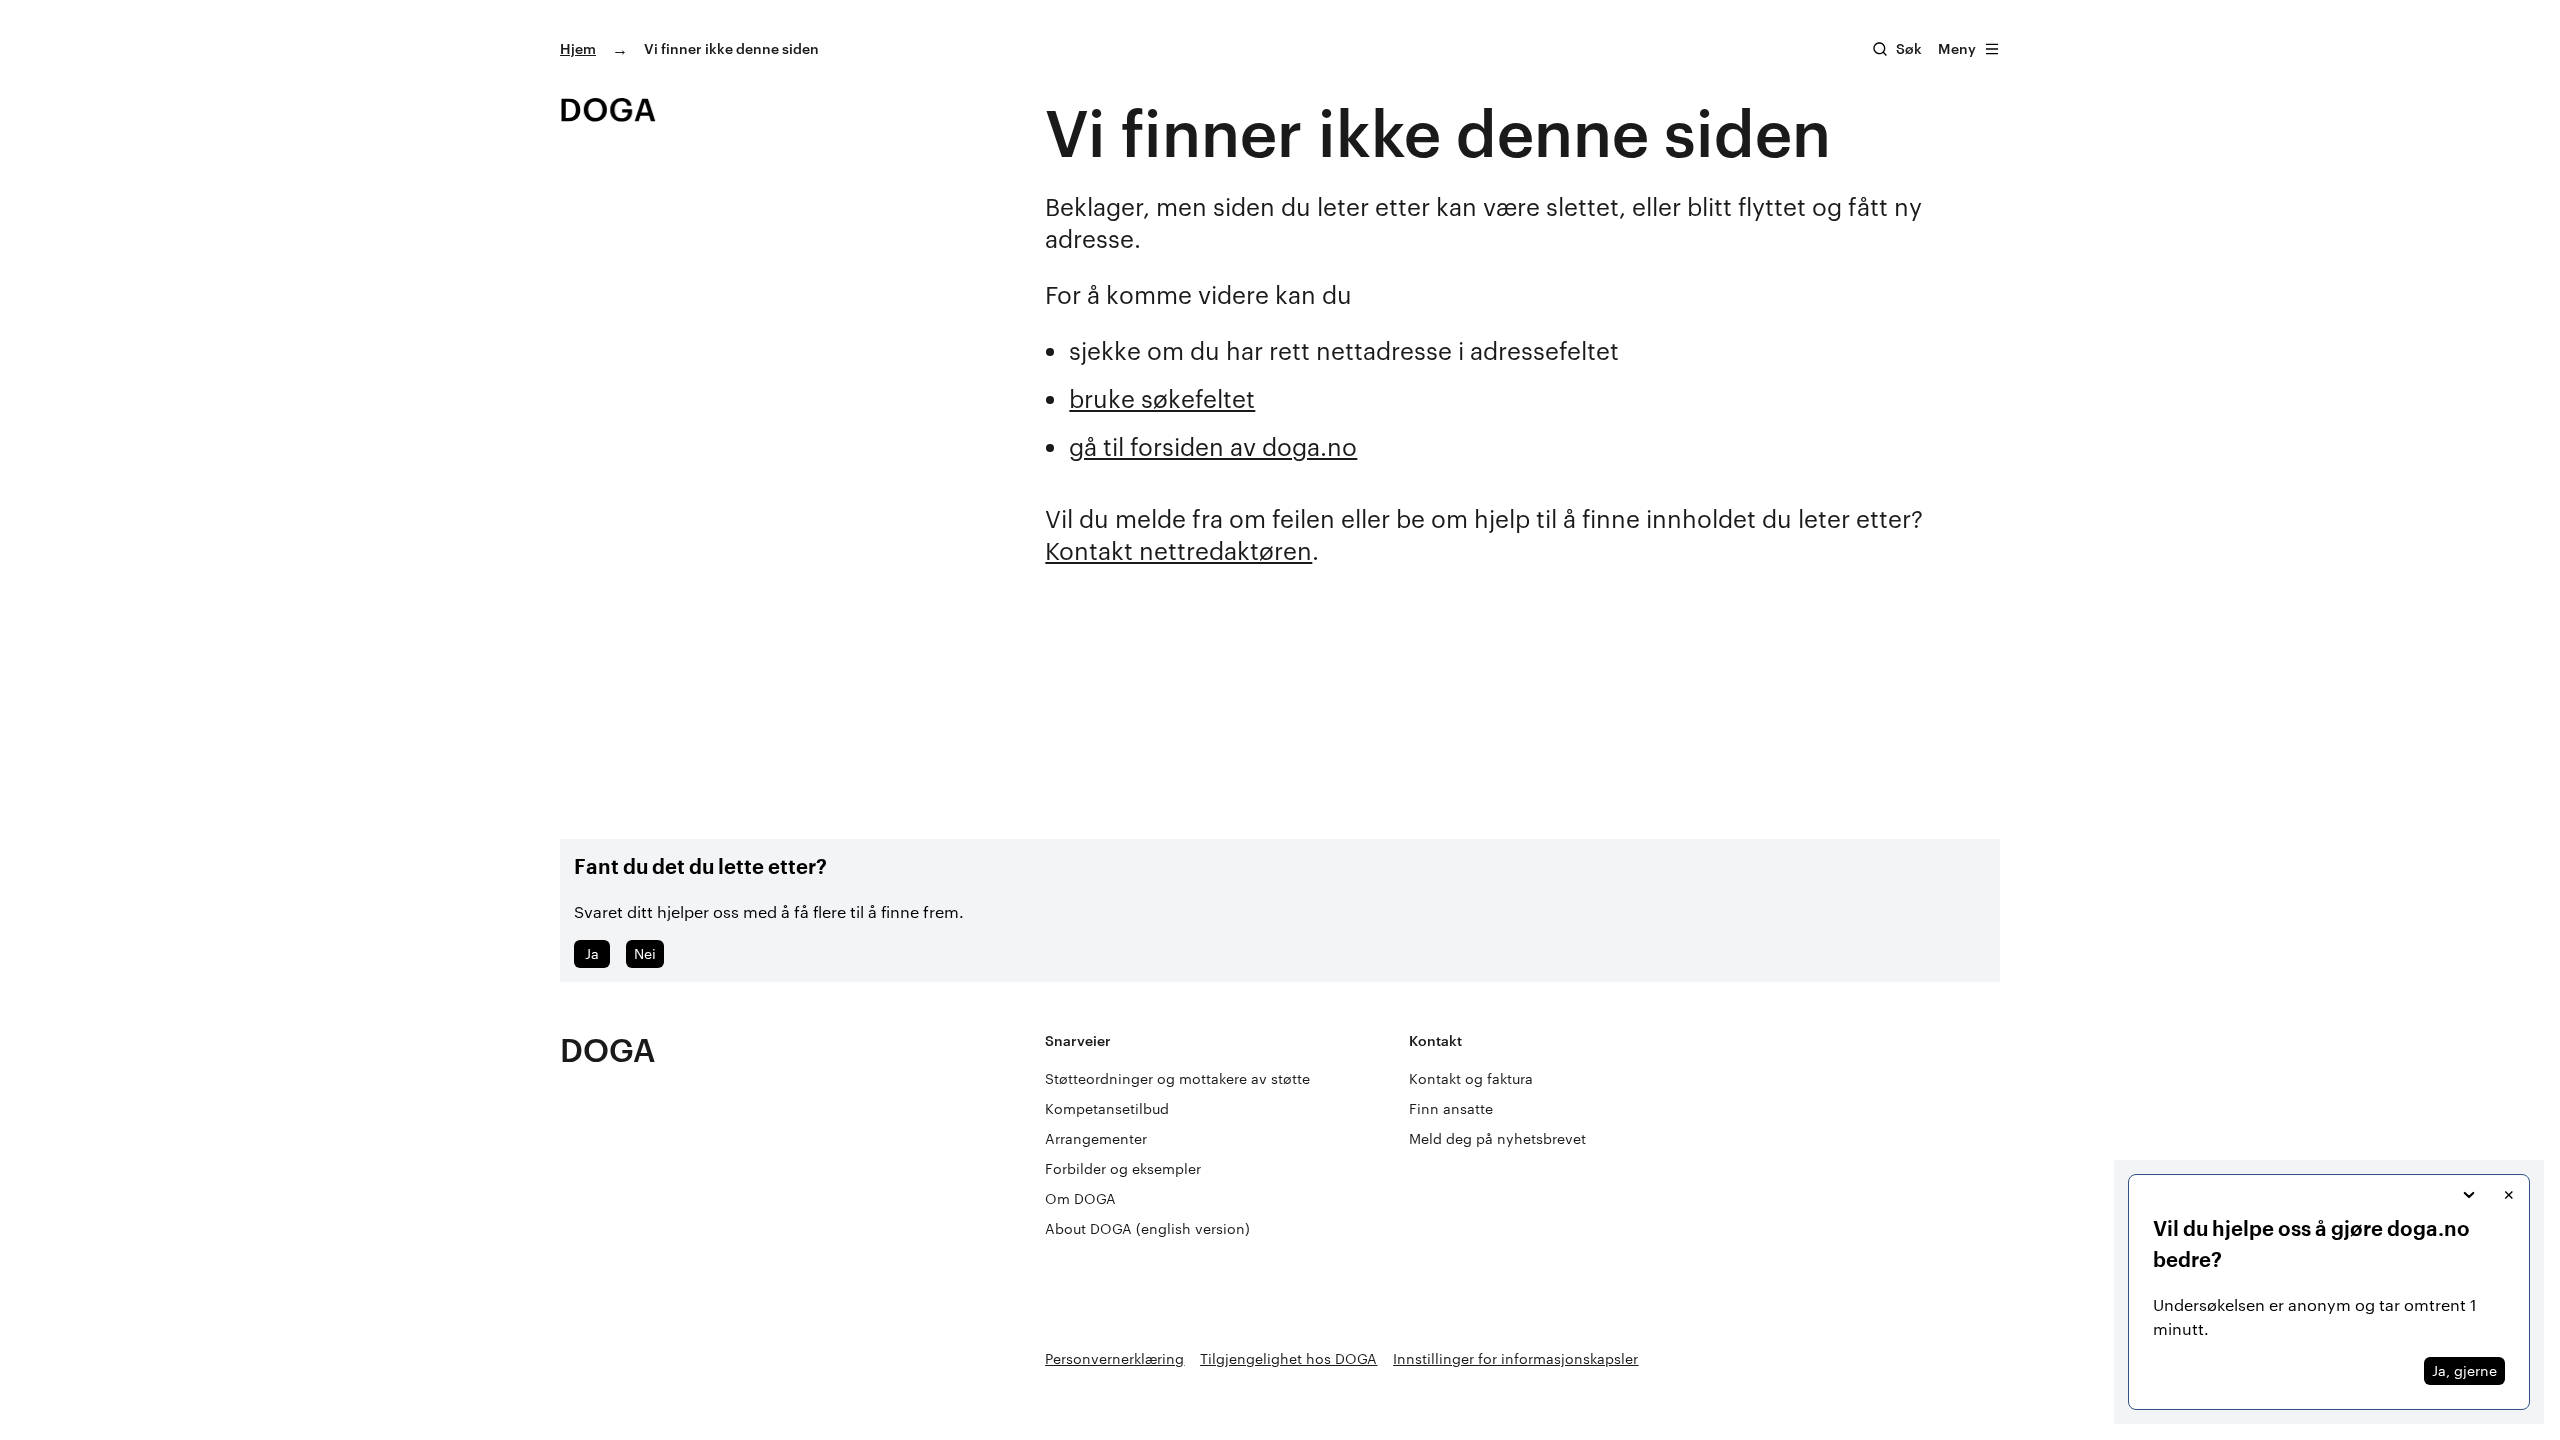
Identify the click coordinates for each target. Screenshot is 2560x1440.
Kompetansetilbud (1107, 1108)
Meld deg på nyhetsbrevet (1497, 1138)
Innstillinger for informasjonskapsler (1515, 1358)
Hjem (578, 48)
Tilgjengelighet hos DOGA (1288, 1358)
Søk (1909, 48)
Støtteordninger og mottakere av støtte (1177, 1078)
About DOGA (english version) (1147, 1228)
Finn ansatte (1451, 1108)
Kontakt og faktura (1471, 1078)
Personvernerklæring (1114, 1358)
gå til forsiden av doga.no (1213, 446)
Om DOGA (1080, 1198)
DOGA (608, 1049)
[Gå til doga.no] (608, 110)
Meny (1957, 48)
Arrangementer (1096, 1138)
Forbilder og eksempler (1123, 1168)
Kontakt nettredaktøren (1178, 550)
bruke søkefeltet (1162, 398)
